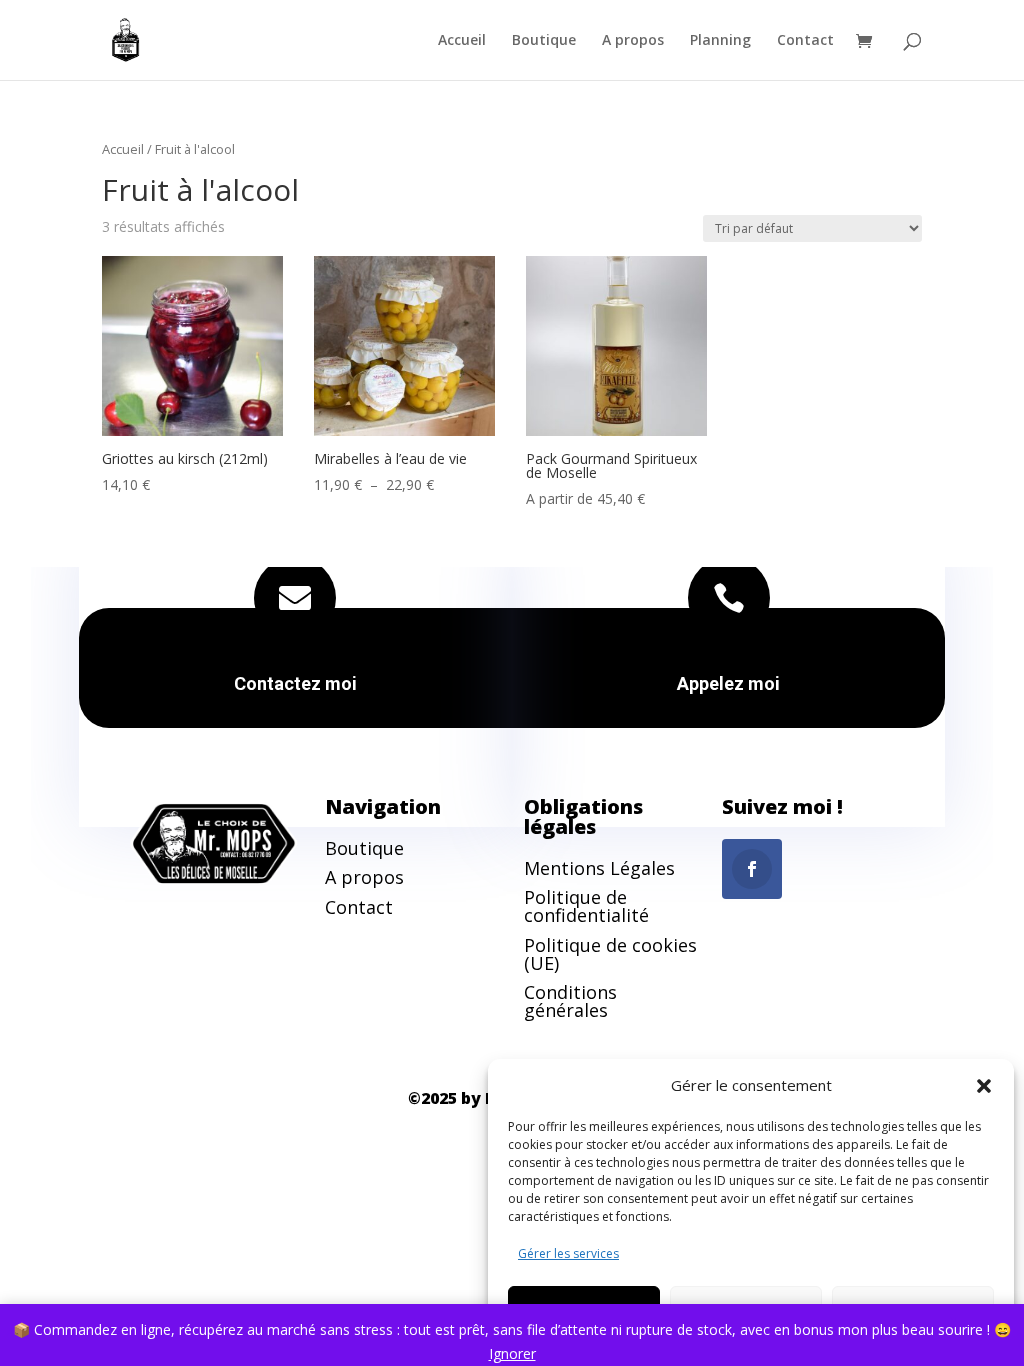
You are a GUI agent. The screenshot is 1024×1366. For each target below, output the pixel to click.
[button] (984, 1086)
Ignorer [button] (512, 1353)
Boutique (544, 41)
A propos (633, 41)
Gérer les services (568, 1253)
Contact (805, 41)
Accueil (462, 41)
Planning (720, 41)
